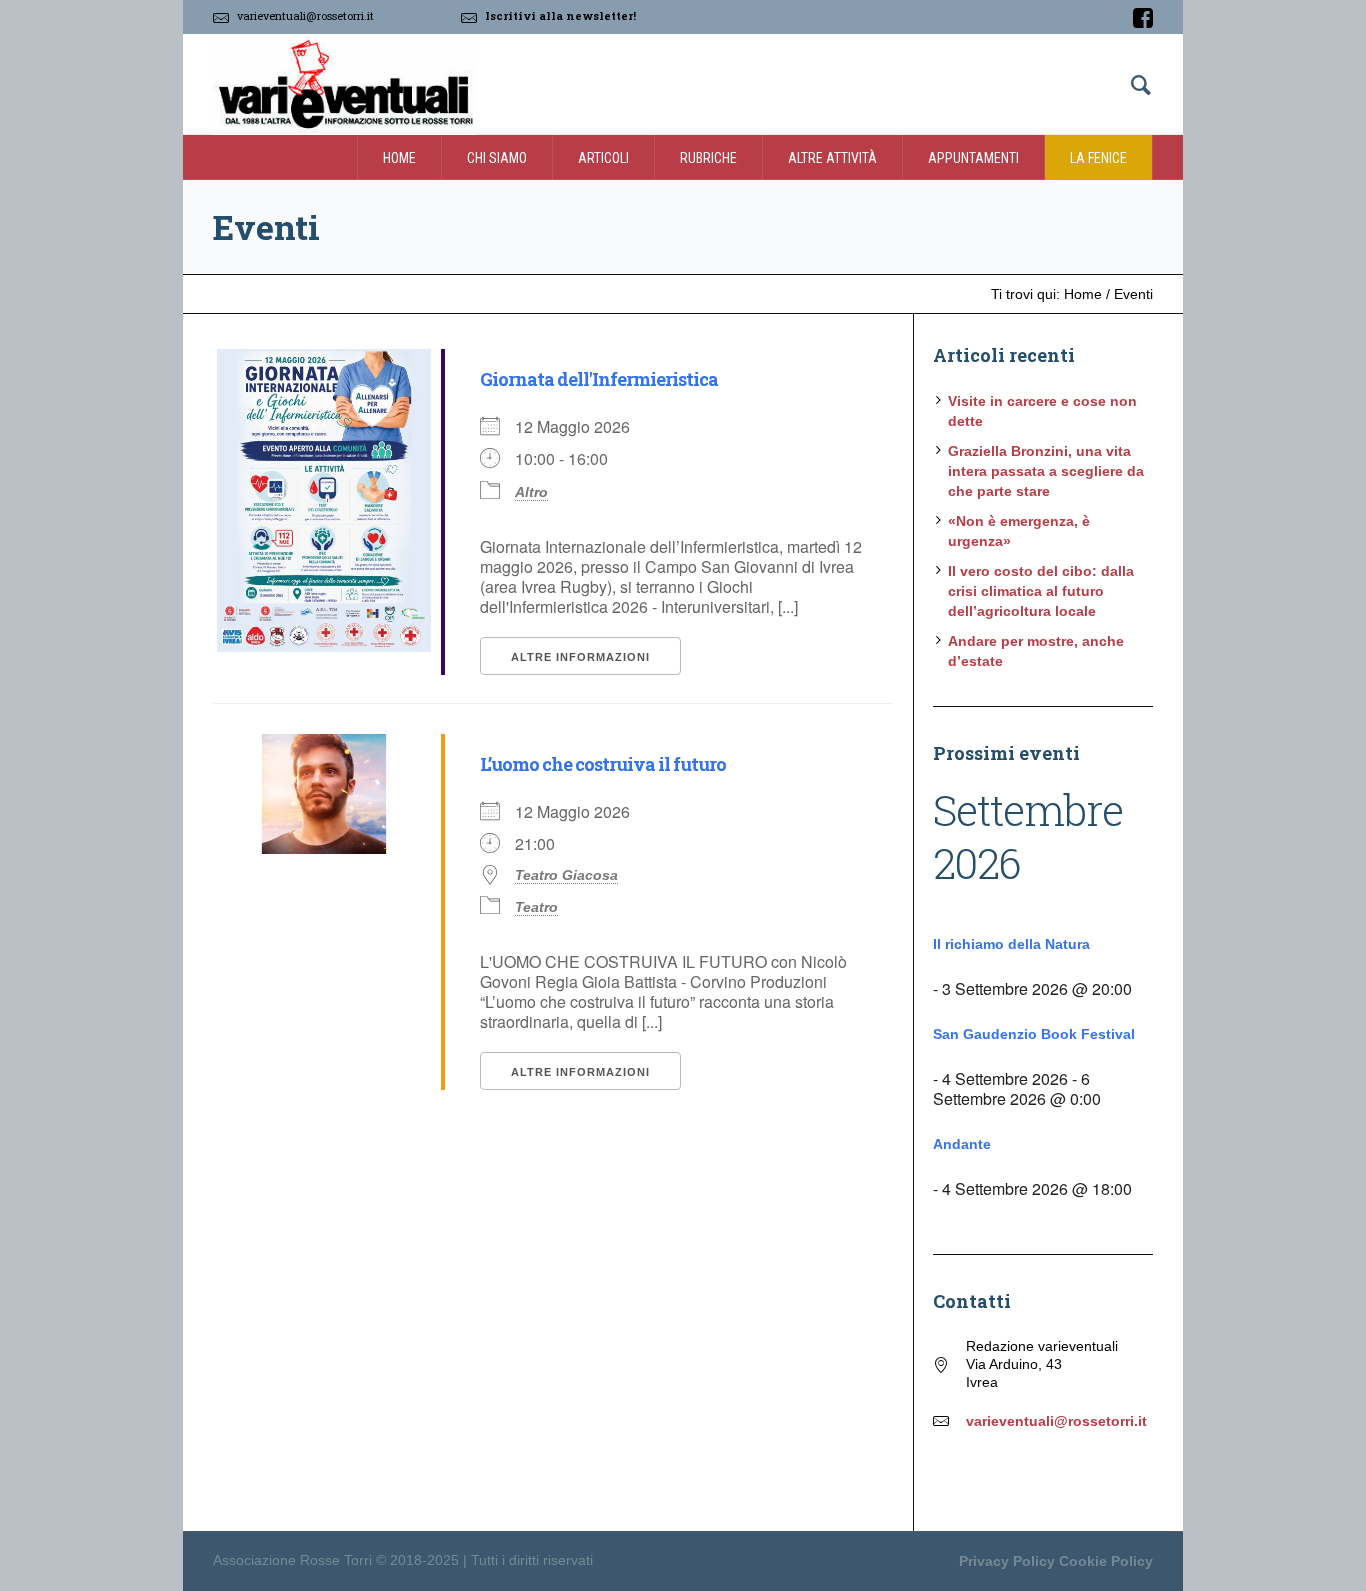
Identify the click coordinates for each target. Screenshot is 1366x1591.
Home (1083, 294)
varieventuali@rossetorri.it (305, 15)
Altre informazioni (580, 657)
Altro (531, 492)
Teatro (536, 907)
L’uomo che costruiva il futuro (603, 764)
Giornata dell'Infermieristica (599, 379)
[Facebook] (1143, 18)
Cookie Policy (1106, 1561)
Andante (962, 1144)
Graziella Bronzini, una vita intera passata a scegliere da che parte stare (1046, 471)
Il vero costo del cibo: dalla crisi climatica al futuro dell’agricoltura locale (1041, 591)
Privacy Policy (1007, 1561)
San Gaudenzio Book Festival (1034, 1034)
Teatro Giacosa (566, 875)
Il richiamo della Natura (1011, 944)
